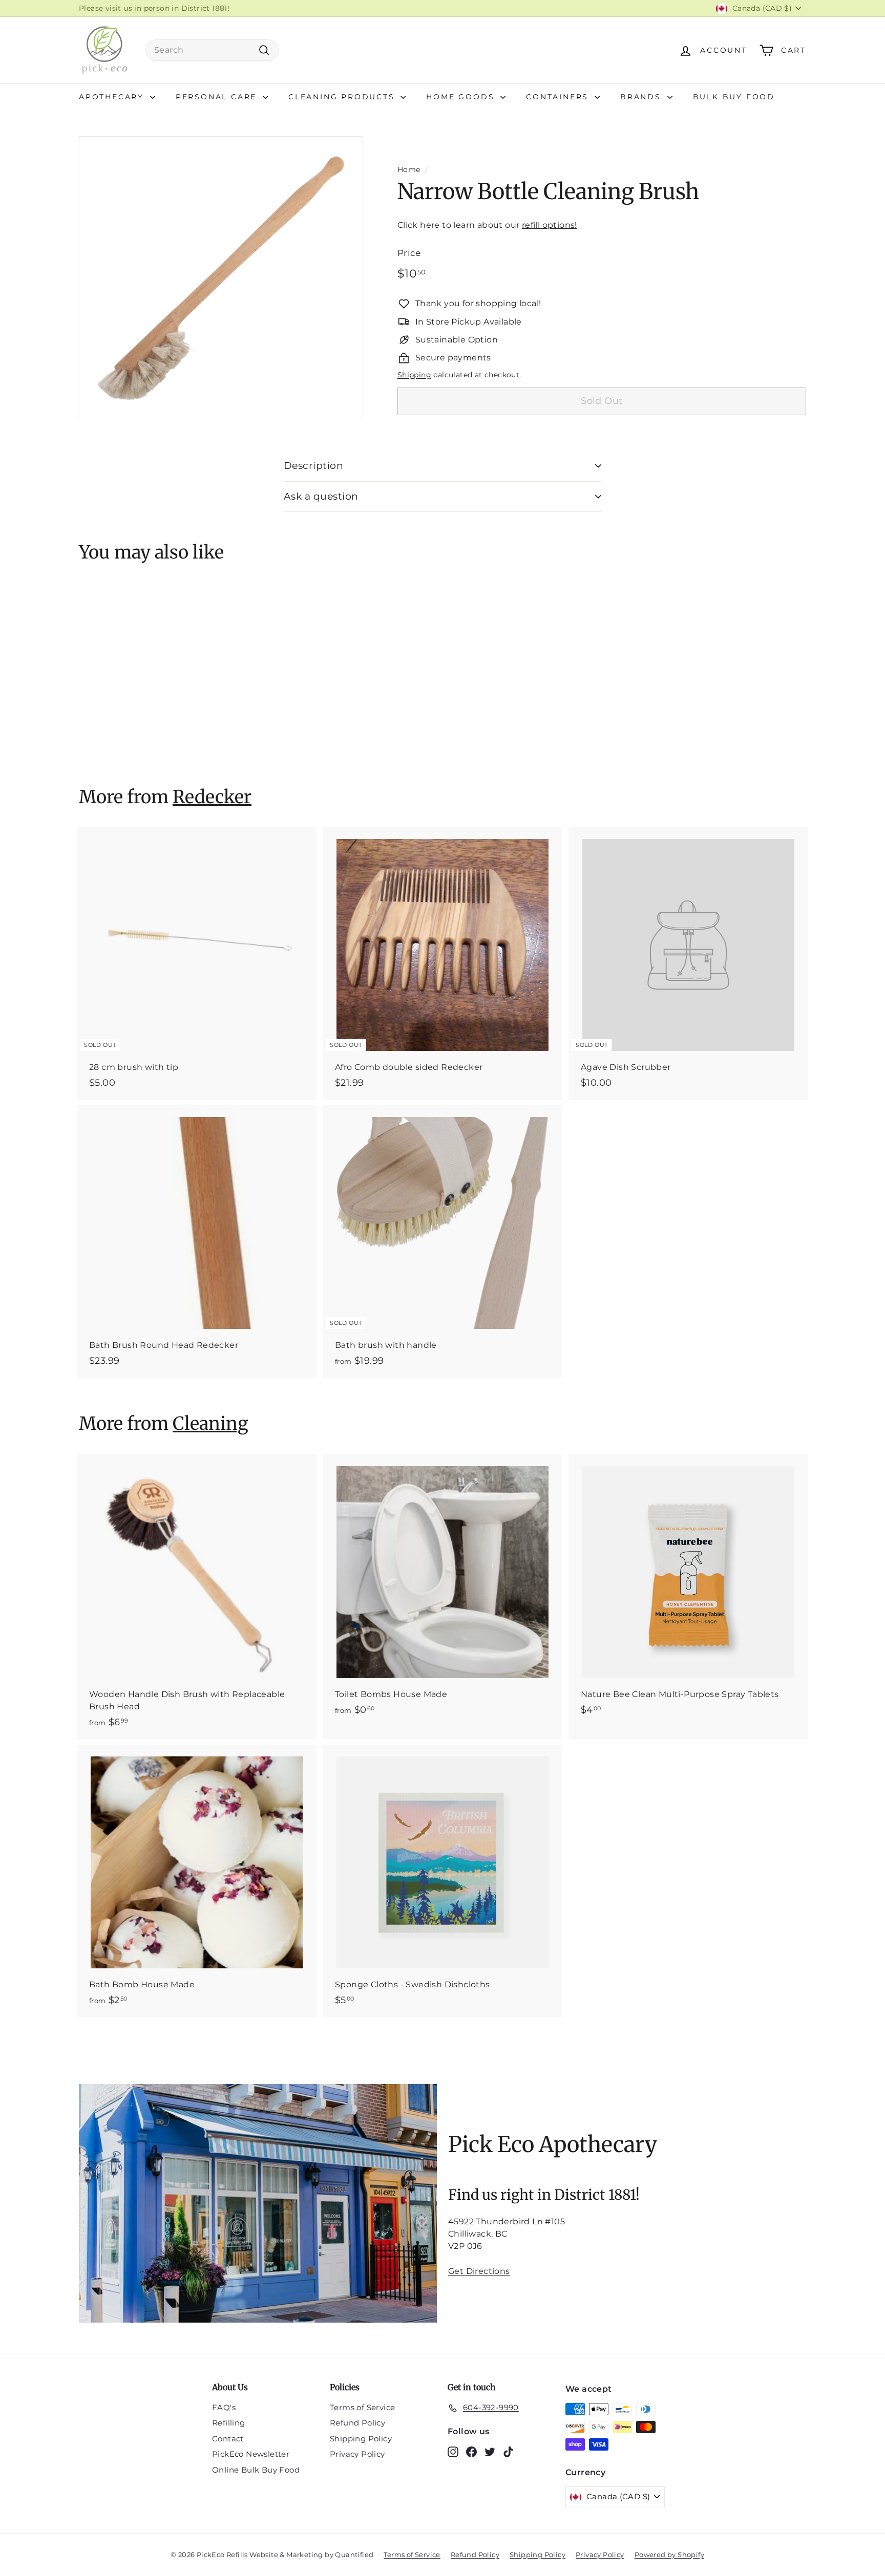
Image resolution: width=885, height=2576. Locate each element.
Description (313, 466)
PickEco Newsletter (251, 2454)
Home (409, 169)
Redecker (212, 797)
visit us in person (138, 8)
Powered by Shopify (669, 2554)
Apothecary (113, 97)
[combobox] (212, 50)
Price (409, 253)
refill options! (550, 225)
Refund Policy (357, 2423)
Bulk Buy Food (734, 97)
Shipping (414, 375)
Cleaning (210, 1424)
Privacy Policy (357, 2454)
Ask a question (321, 496)
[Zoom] (221, 278)
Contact (228, 2439)
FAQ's (224, 2407)
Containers (559, 97)
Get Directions (479, 2271)
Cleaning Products (343, 97)
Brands (642, 97)
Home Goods (462, 97)
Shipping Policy (361, 2439)
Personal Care (218, 97)
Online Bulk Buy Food (256, 2470)
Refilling (229, 2423)
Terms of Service (362, 2407)
